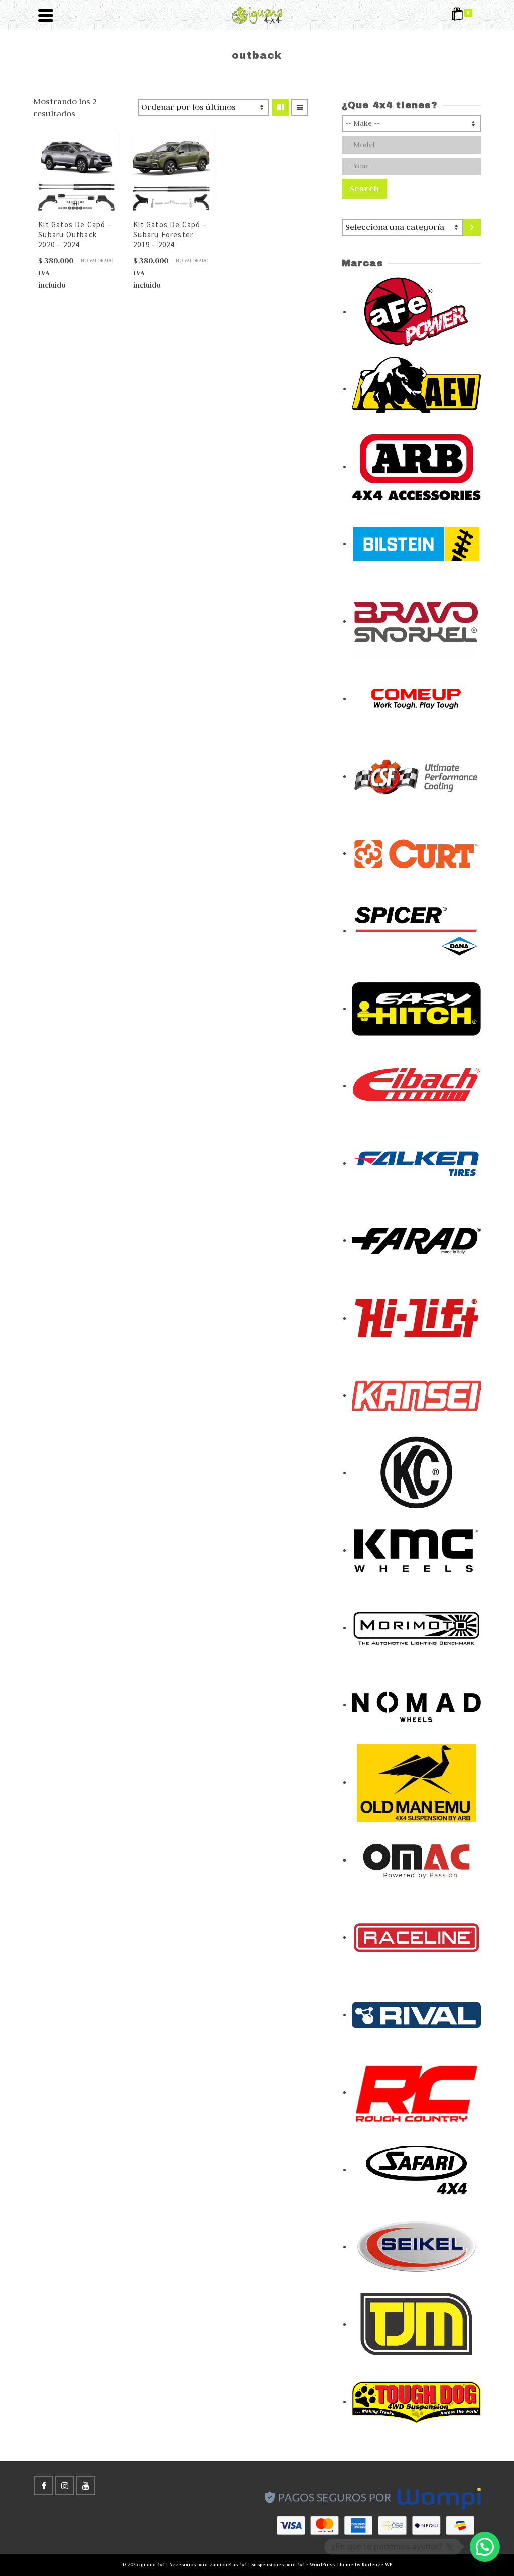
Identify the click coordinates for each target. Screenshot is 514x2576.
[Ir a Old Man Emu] (416, 1782)
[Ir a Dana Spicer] (416, 930)
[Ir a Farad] (416, 1240)
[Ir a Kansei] (416, 1395)
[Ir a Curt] (416, 853)
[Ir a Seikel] (416, 2246)
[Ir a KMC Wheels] (416, 1550)
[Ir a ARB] (416, 466)
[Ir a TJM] (416, 2324)
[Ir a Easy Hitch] (416, 1008)
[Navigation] (46, 15)
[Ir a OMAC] (416, 1859)
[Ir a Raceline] (416, 1937)
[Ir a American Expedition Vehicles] (416, 388)
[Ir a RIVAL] (416, 2014)
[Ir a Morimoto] (416, 1627)
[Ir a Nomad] (416, 1704)
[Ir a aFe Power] (416, 311)
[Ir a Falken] (416, 1163)
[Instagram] (65, 2486)
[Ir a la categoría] (472, 227)
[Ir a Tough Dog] (416, 2401)
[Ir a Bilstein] (416, 543)
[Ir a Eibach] (416, 1085)
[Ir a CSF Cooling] (416, 776)
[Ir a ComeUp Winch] (416, 698)
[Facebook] (44, 2486)
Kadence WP (377, 2565)
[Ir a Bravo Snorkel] (416, 621)
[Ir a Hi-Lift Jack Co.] (416, 1318)
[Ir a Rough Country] (416, 2092)
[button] (485, 2547)
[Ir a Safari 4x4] (416, 2169)
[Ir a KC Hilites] (416, 1472)
